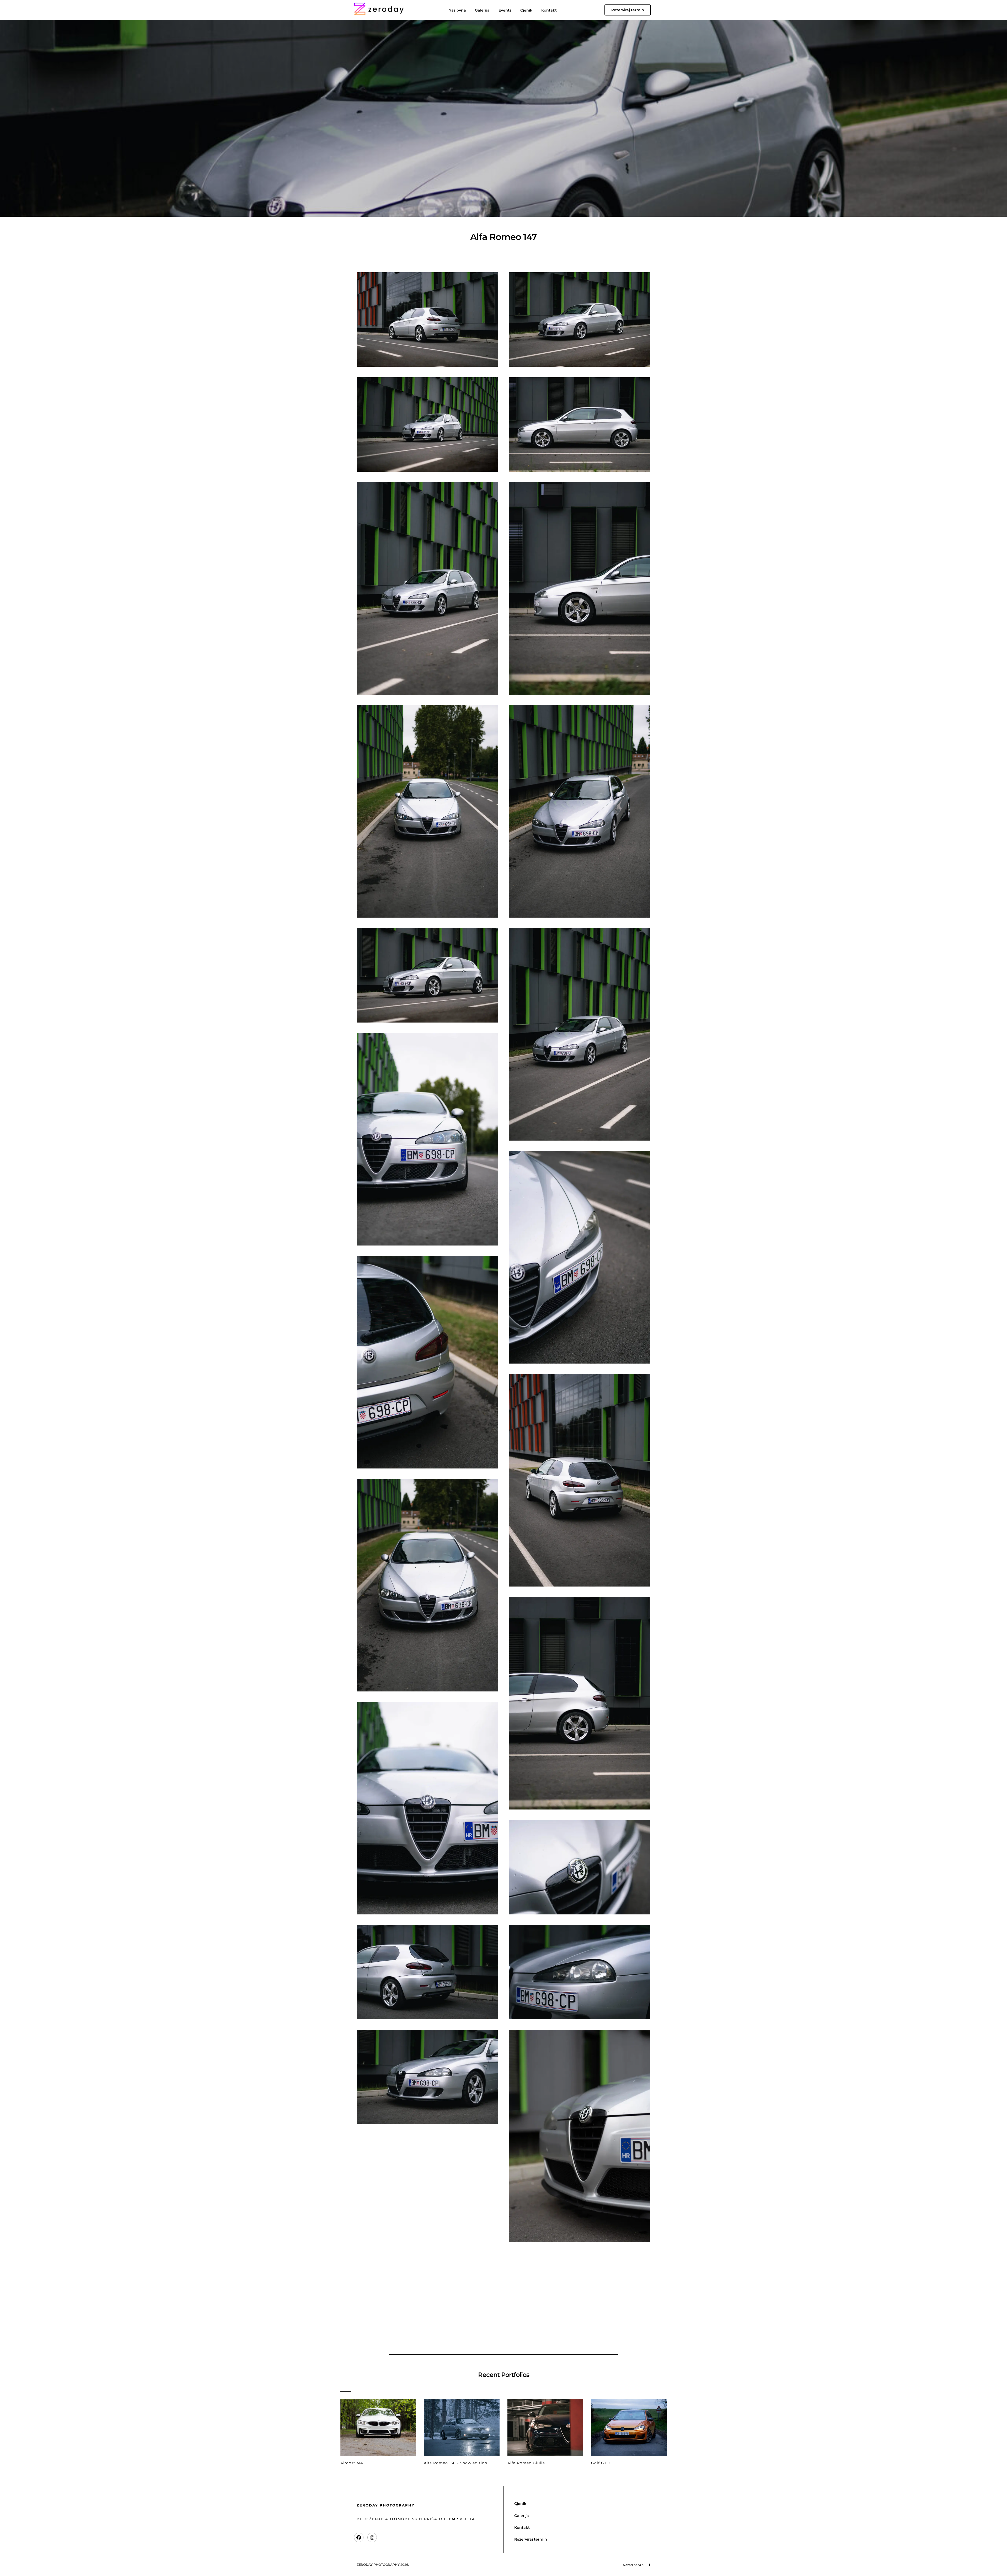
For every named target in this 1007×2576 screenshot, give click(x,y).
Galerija (482, 10)
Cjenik (526, 10)
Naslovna (457, 10)
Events (505, 10)
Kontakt (549, 10)
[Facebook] (359, 2537)
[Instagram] (372, 2537)
